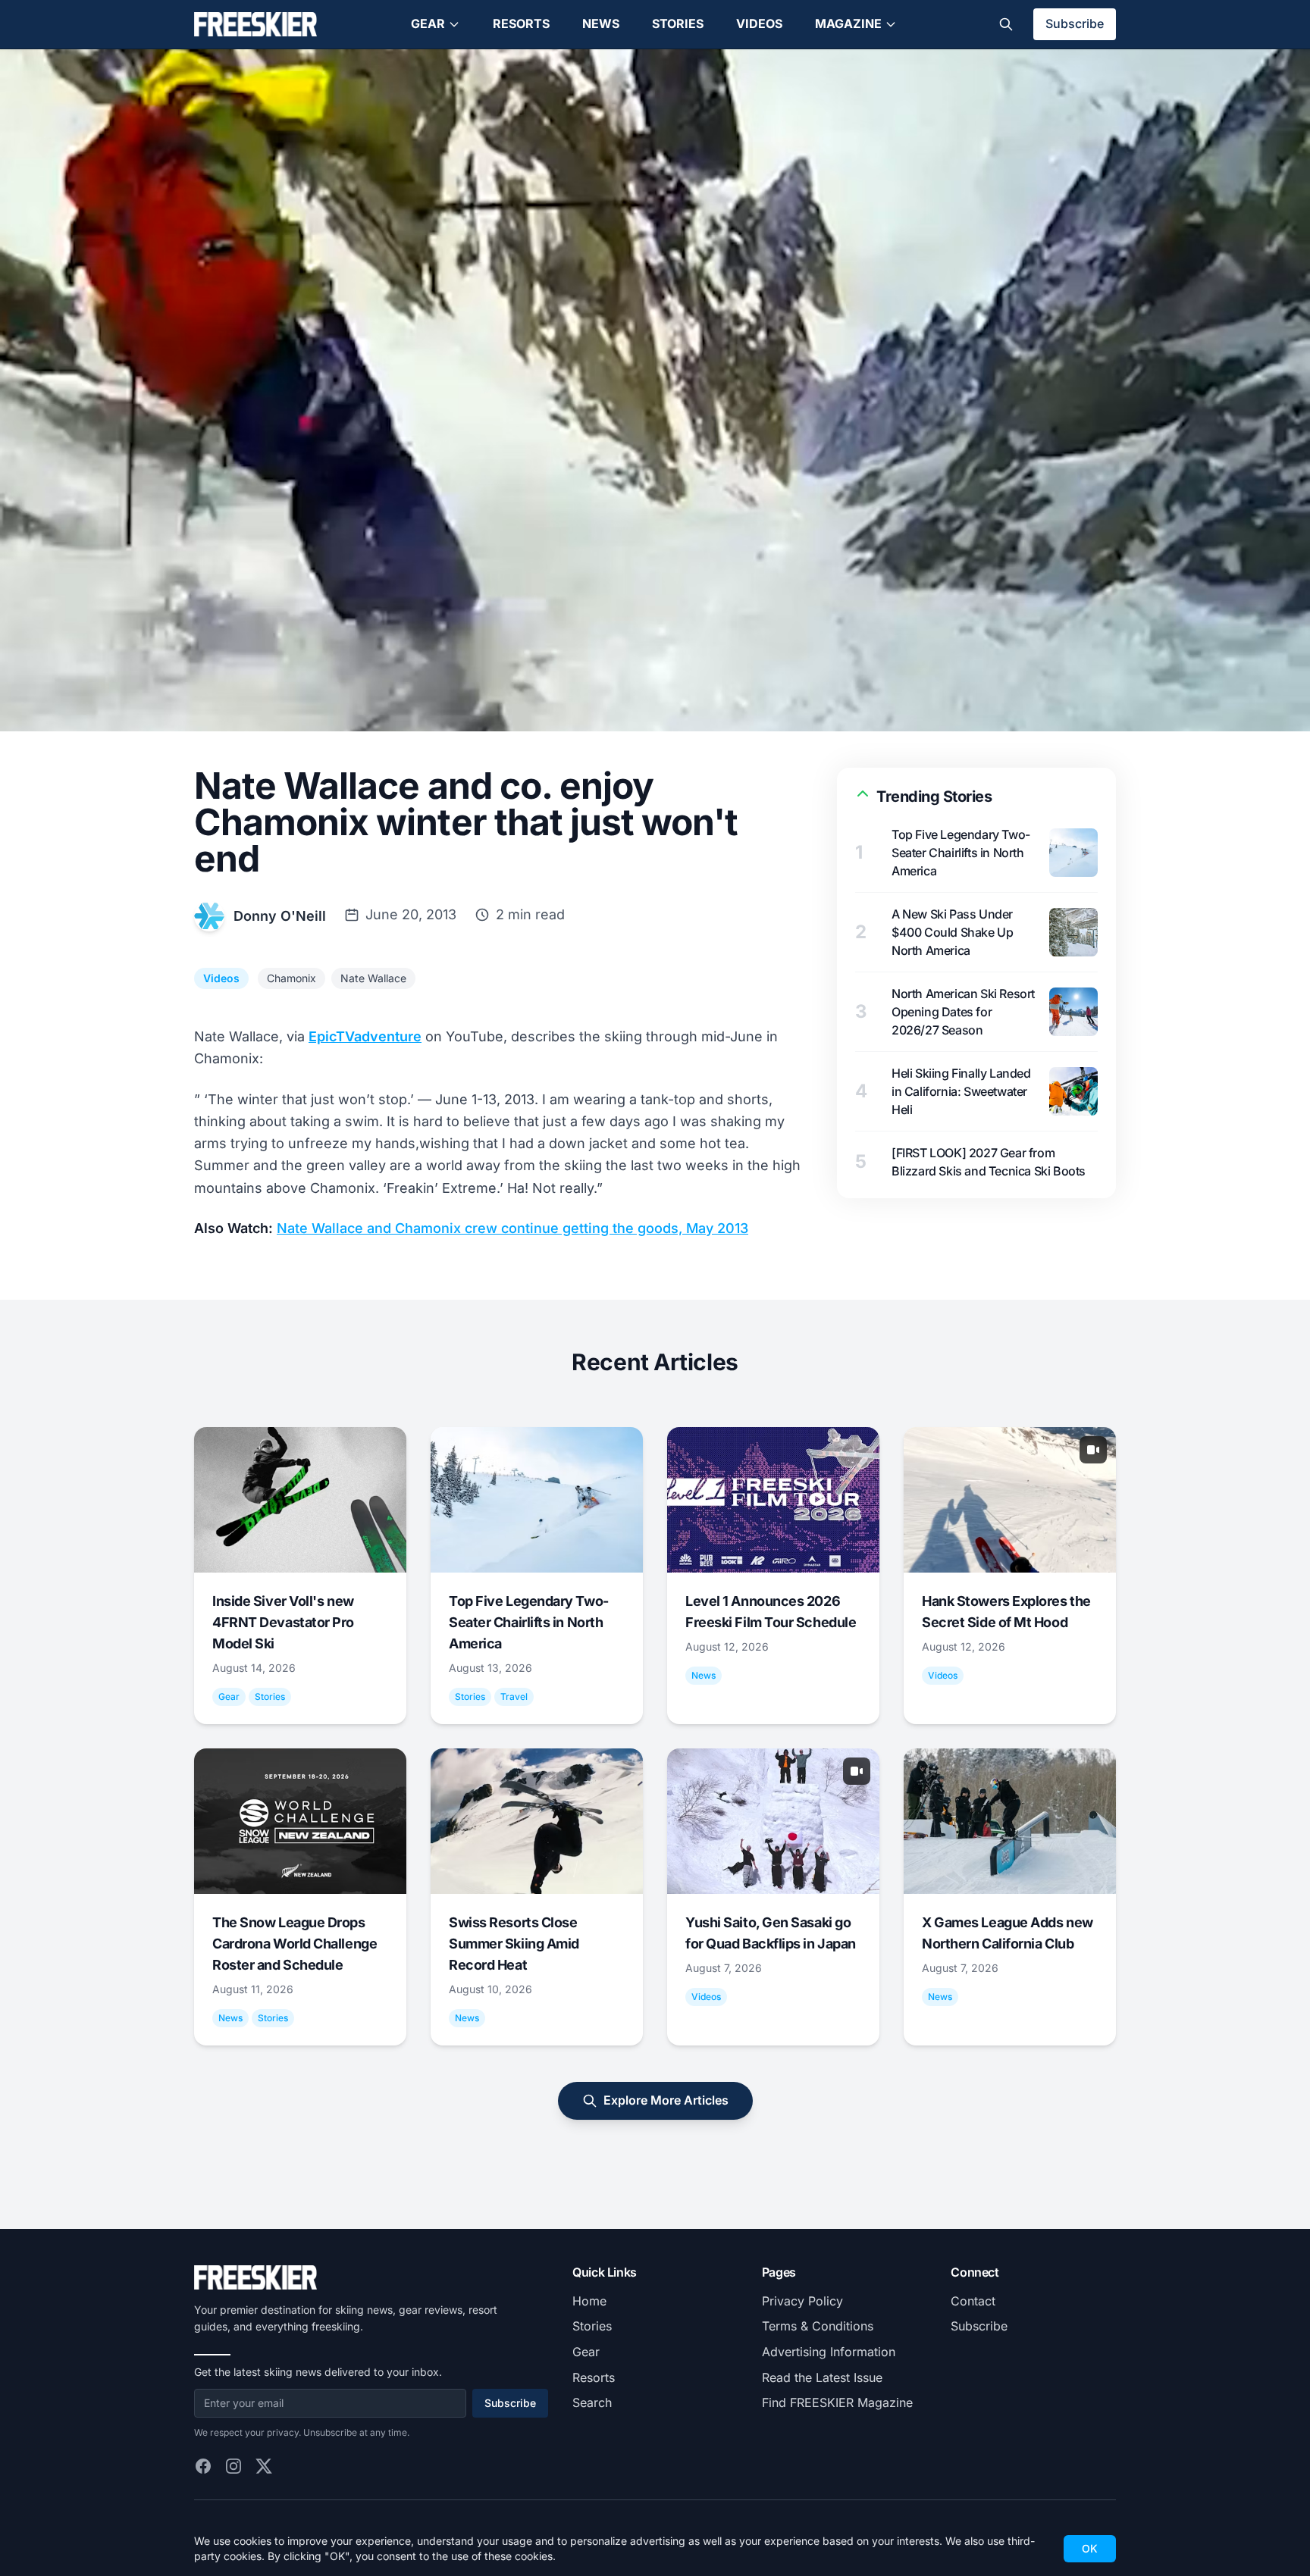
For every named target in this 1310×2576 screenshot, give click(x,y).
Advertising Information (829, 2352)
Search (592, 2402)
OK (1090, 2548)
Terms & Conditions (818, 2326)
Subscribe (1075, 23)
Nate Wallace (373, 978)
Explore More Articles (666, 2100)
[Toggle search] (1006, 24)
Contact (973, 2301)
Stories (678, 23)
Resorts (521, 23)
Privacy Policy (802, 2301)
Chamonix (291, 978)
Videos (759, 23)
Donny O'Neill (280, 916)
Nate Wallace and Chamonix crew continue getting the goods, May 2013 (512, 1228)
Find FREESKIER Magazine (837, 2402)
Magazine (848, 23)
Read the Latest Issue (822, 2377)
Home (589, 2301)
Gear (428, 23)
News (601, 23)
